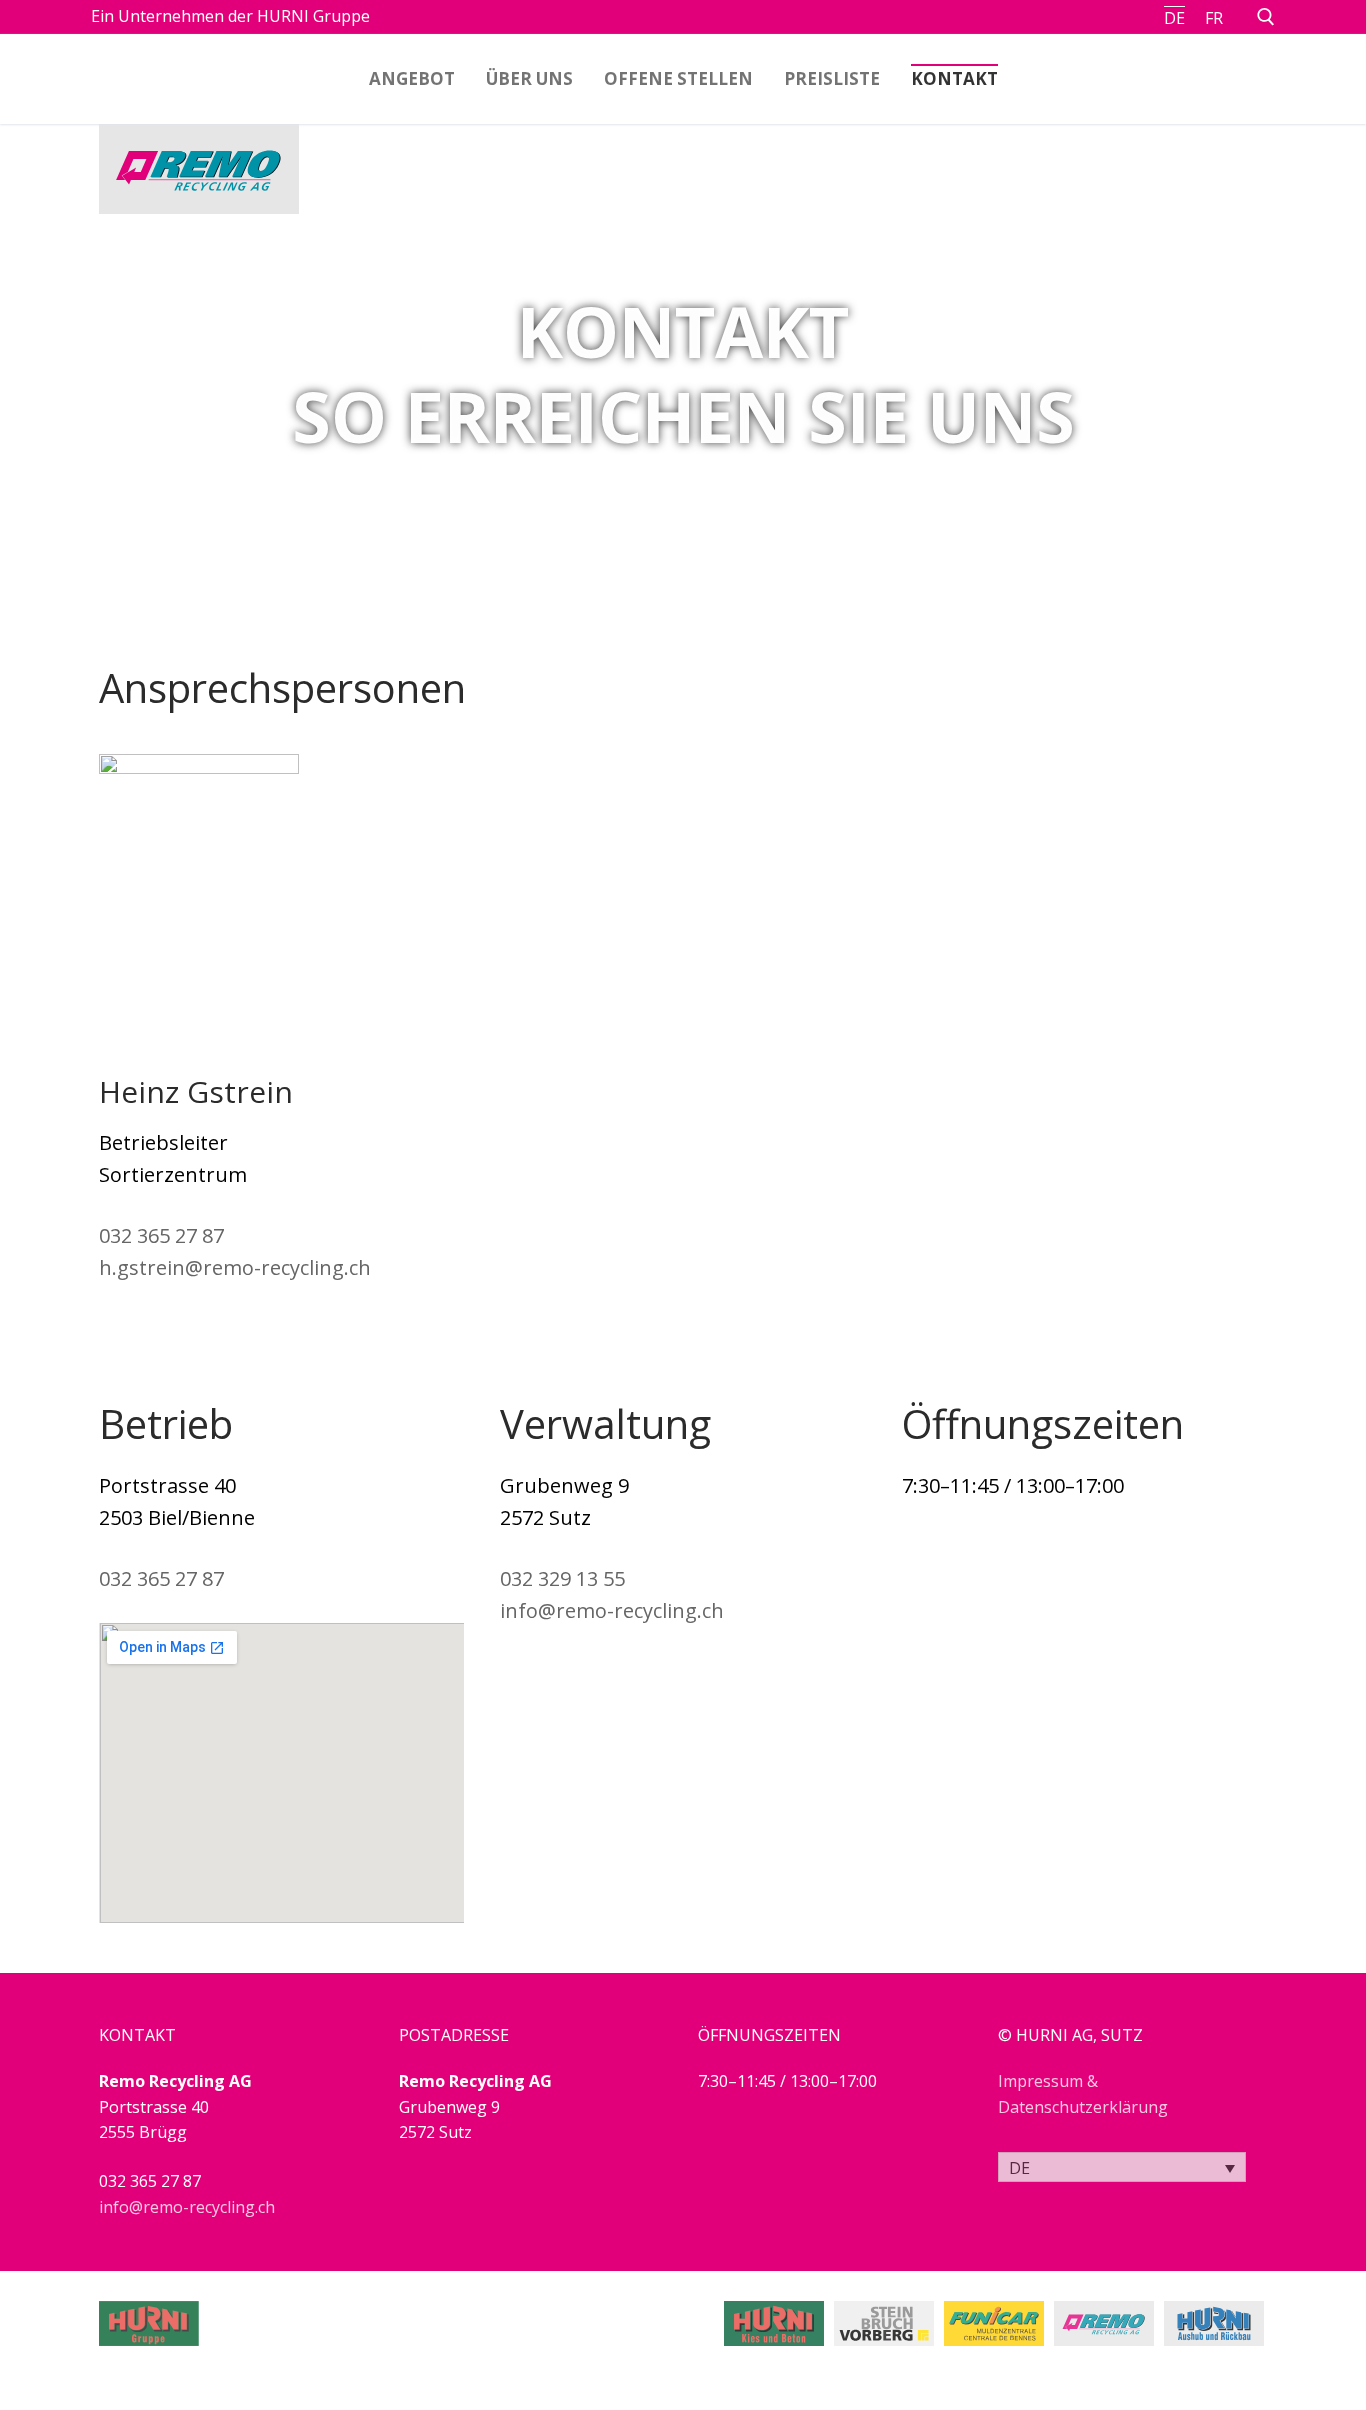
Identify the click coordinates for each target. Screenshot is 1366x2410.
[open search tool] (1266, 17)
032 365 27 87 (161, 1235)
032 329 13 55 (562, 1578)
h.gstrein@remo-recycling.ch (235, 1267)
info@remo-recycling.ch (612, 1610)
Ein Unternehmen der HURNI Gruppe (230, 16)
